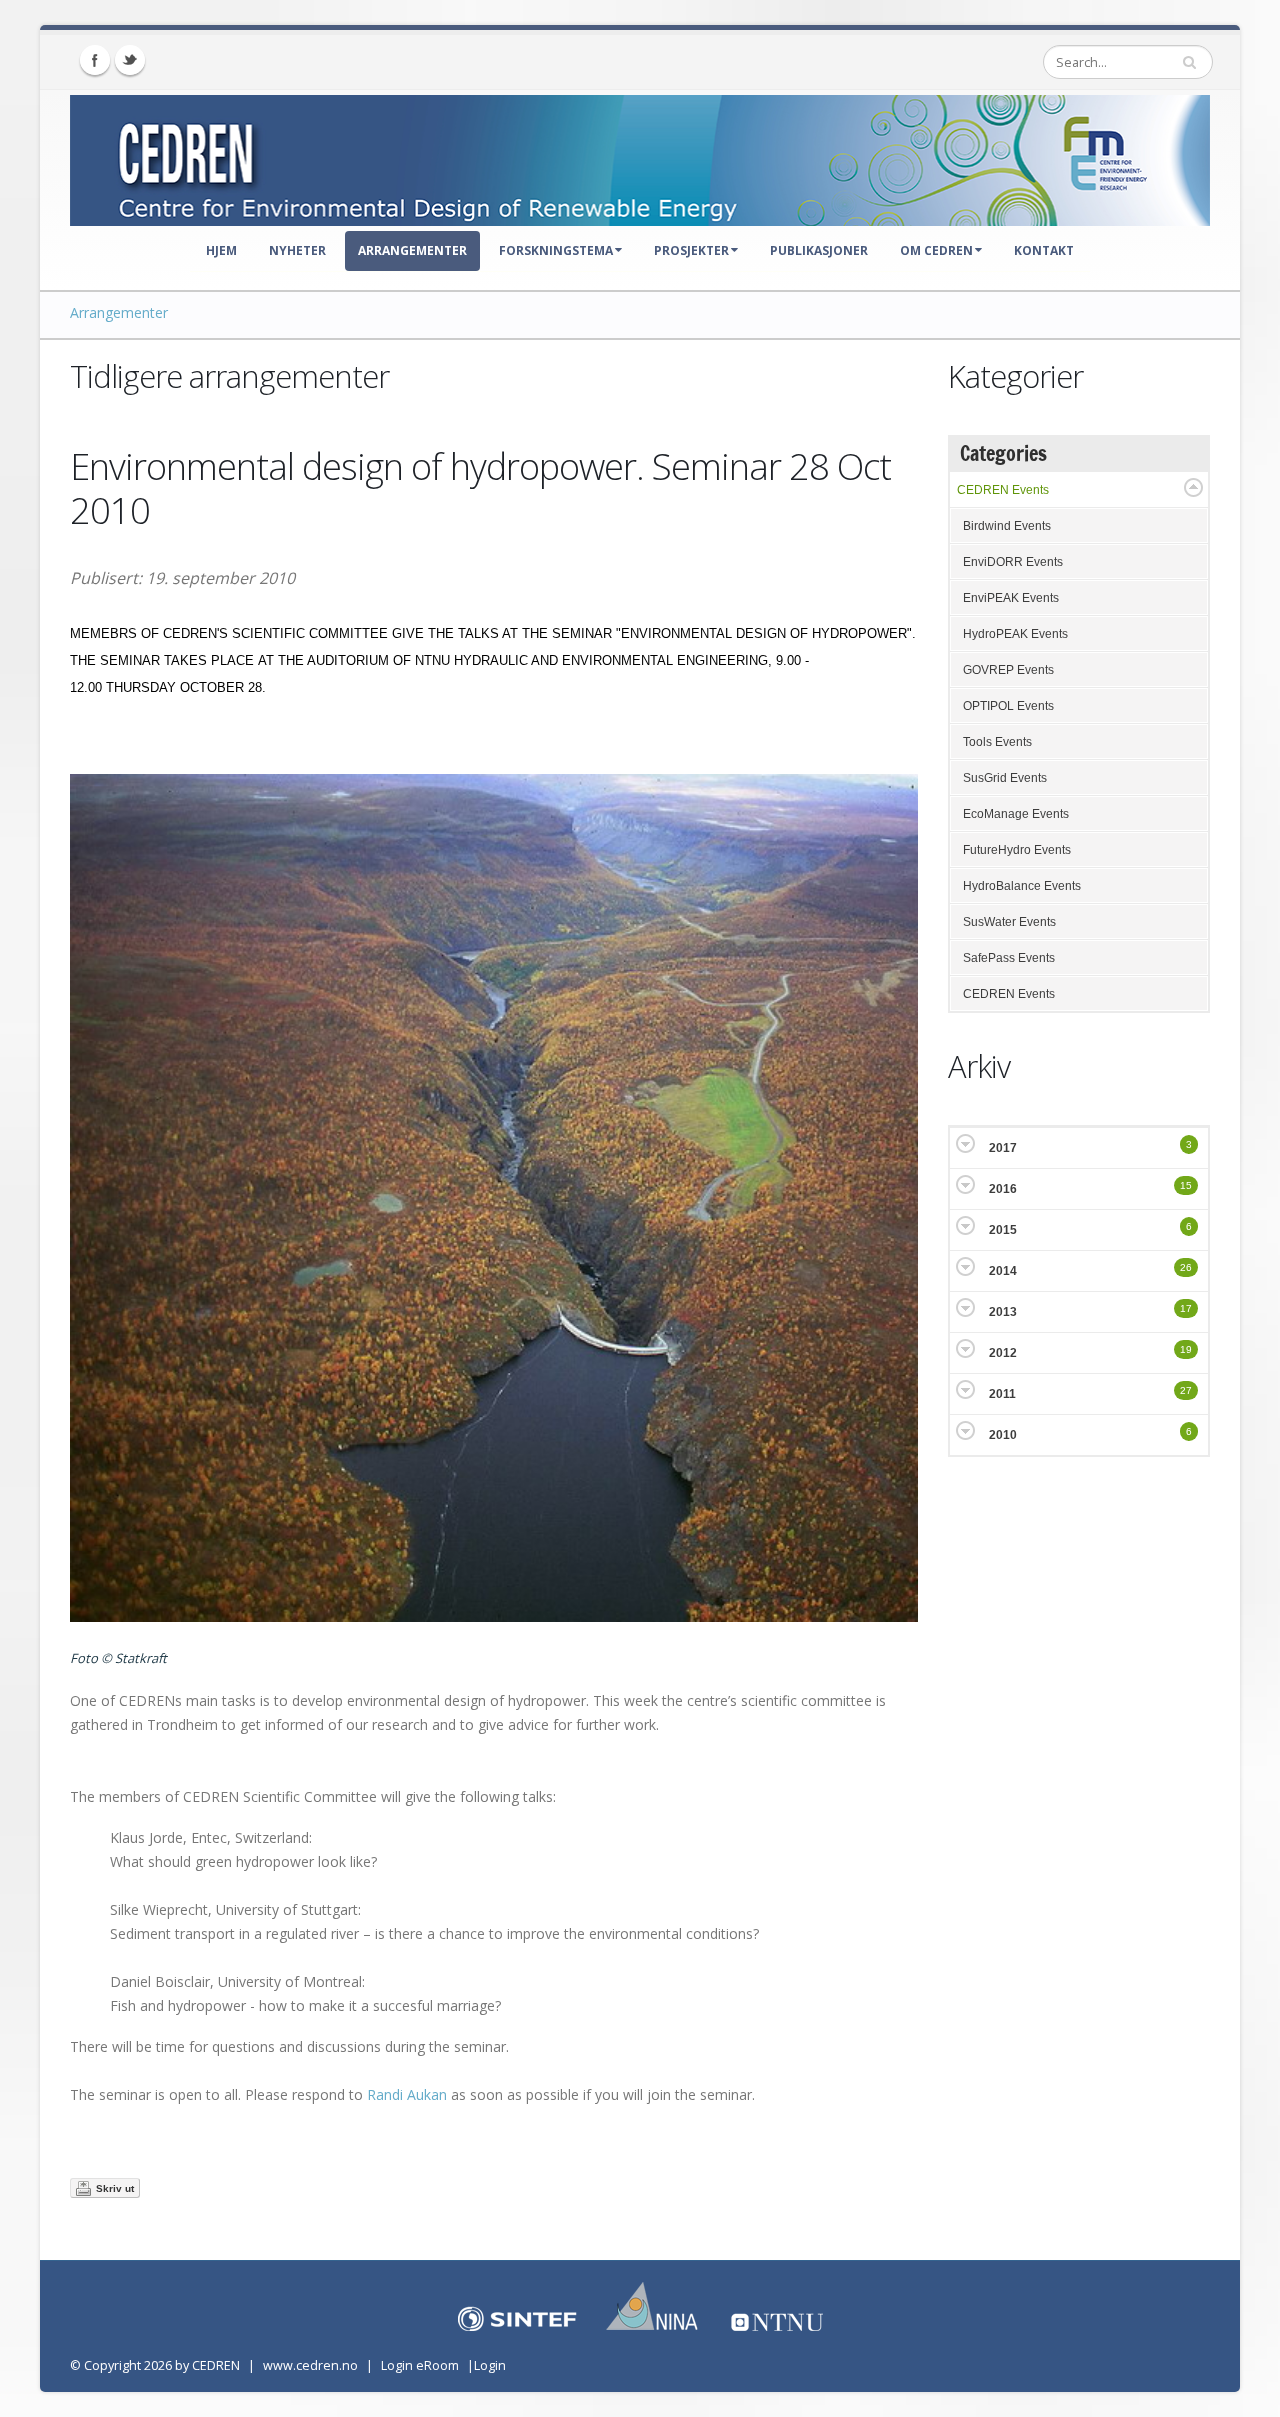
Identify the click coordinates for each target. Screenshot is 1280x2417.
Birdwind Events (1007, 526)
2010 (1003, 1435)
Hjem (221, 250)
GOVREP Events (1008, 670)
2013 (1003, 1312)
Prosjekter (691, 250)
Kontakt (1044, 250)
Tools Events (997, 742)
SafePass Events (1009, 958)
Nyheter (297, 250)
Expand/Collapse (1193, 487)
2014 (1003, 1271)
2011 (1002, 1394)
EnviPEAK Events (1011, 598)
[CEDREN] (640, 156)
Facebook (95, 60)
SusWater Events (1009, 922)
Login (490, 2365)
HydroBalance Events (1022, 886)
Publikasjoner (819, 250)
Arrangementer (412, 250)
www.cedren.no (310, 2365)
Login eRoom (420, 2365)
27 (1186, 1390)
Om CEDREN (936, 250)
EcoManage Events (1016, 814)
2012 (1003, 1353)
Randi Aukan (407, 2094)
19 (1186, 1349)
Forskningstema (556, 250)
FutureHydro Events (1017, 850)
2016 (1003, 1189)
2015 (1003, 1230)
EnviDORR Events (1013, 562)
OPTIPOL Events (1008, 706)
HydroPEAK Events (1015, 634)
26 (1186, 1267)
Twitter (130, 60)
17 (1186, 1308)
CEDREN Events (1003, 490)
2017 (1003, 1148)
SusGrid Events (1005, 778)
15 (1186, 1185)
